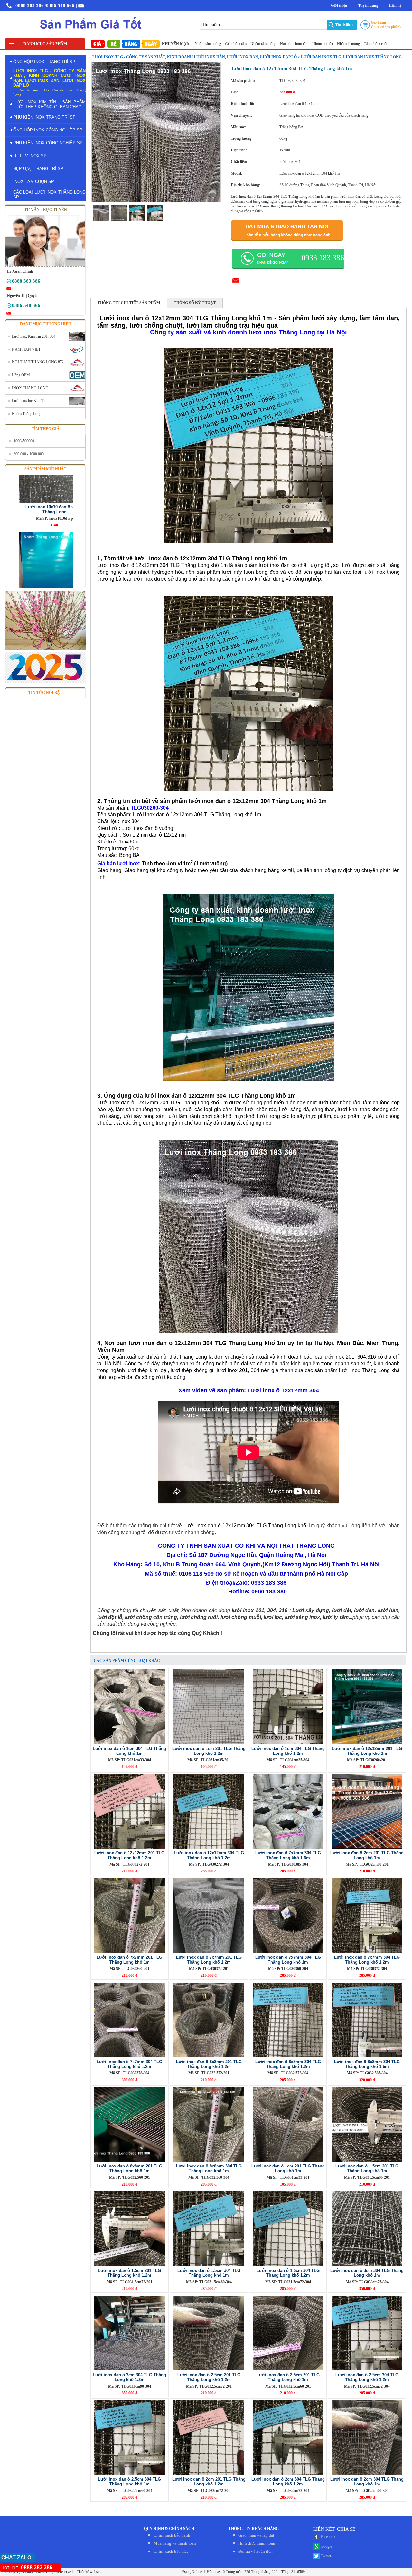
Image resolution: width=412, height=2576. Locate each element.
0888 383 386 (30, 5)
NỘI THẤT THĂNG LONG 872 (38, 362)
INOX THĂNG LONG (30, 388)
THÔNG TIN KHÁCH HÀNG (254, 2529)
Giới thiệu (339, 5)
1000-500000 (24, 441)
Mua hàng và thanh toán (175, 2543)
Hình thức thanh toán (257, 2543)
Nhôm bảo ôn (270, 44)
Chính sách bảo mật (171, 2551)
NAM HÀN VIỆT (26, 349)
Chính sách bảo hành (172, 2535)
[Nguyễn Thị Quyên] (9, 307)
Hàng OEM (21, 375)
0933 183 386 (323, 258)
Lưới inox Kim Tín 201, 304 (34, 336)
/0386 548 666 (60, 5)
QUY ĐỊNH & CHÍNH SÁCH (169, 2529)
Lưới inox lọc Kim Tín (29, 401)
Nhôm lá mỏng (295, 44)
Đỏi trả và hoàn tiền (255, 2551)
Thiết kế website (89, 2572)
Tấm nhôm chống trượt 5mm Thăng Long (342, 44)
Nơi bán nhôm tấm (241, 44)
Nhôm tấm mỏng (210, 44)
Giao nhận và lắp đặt (256, 2535)
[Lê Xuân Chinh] (9, 282)
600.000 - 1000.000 (29, 454)
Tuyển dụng (368, 5)
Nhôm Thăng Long (27, 414)
